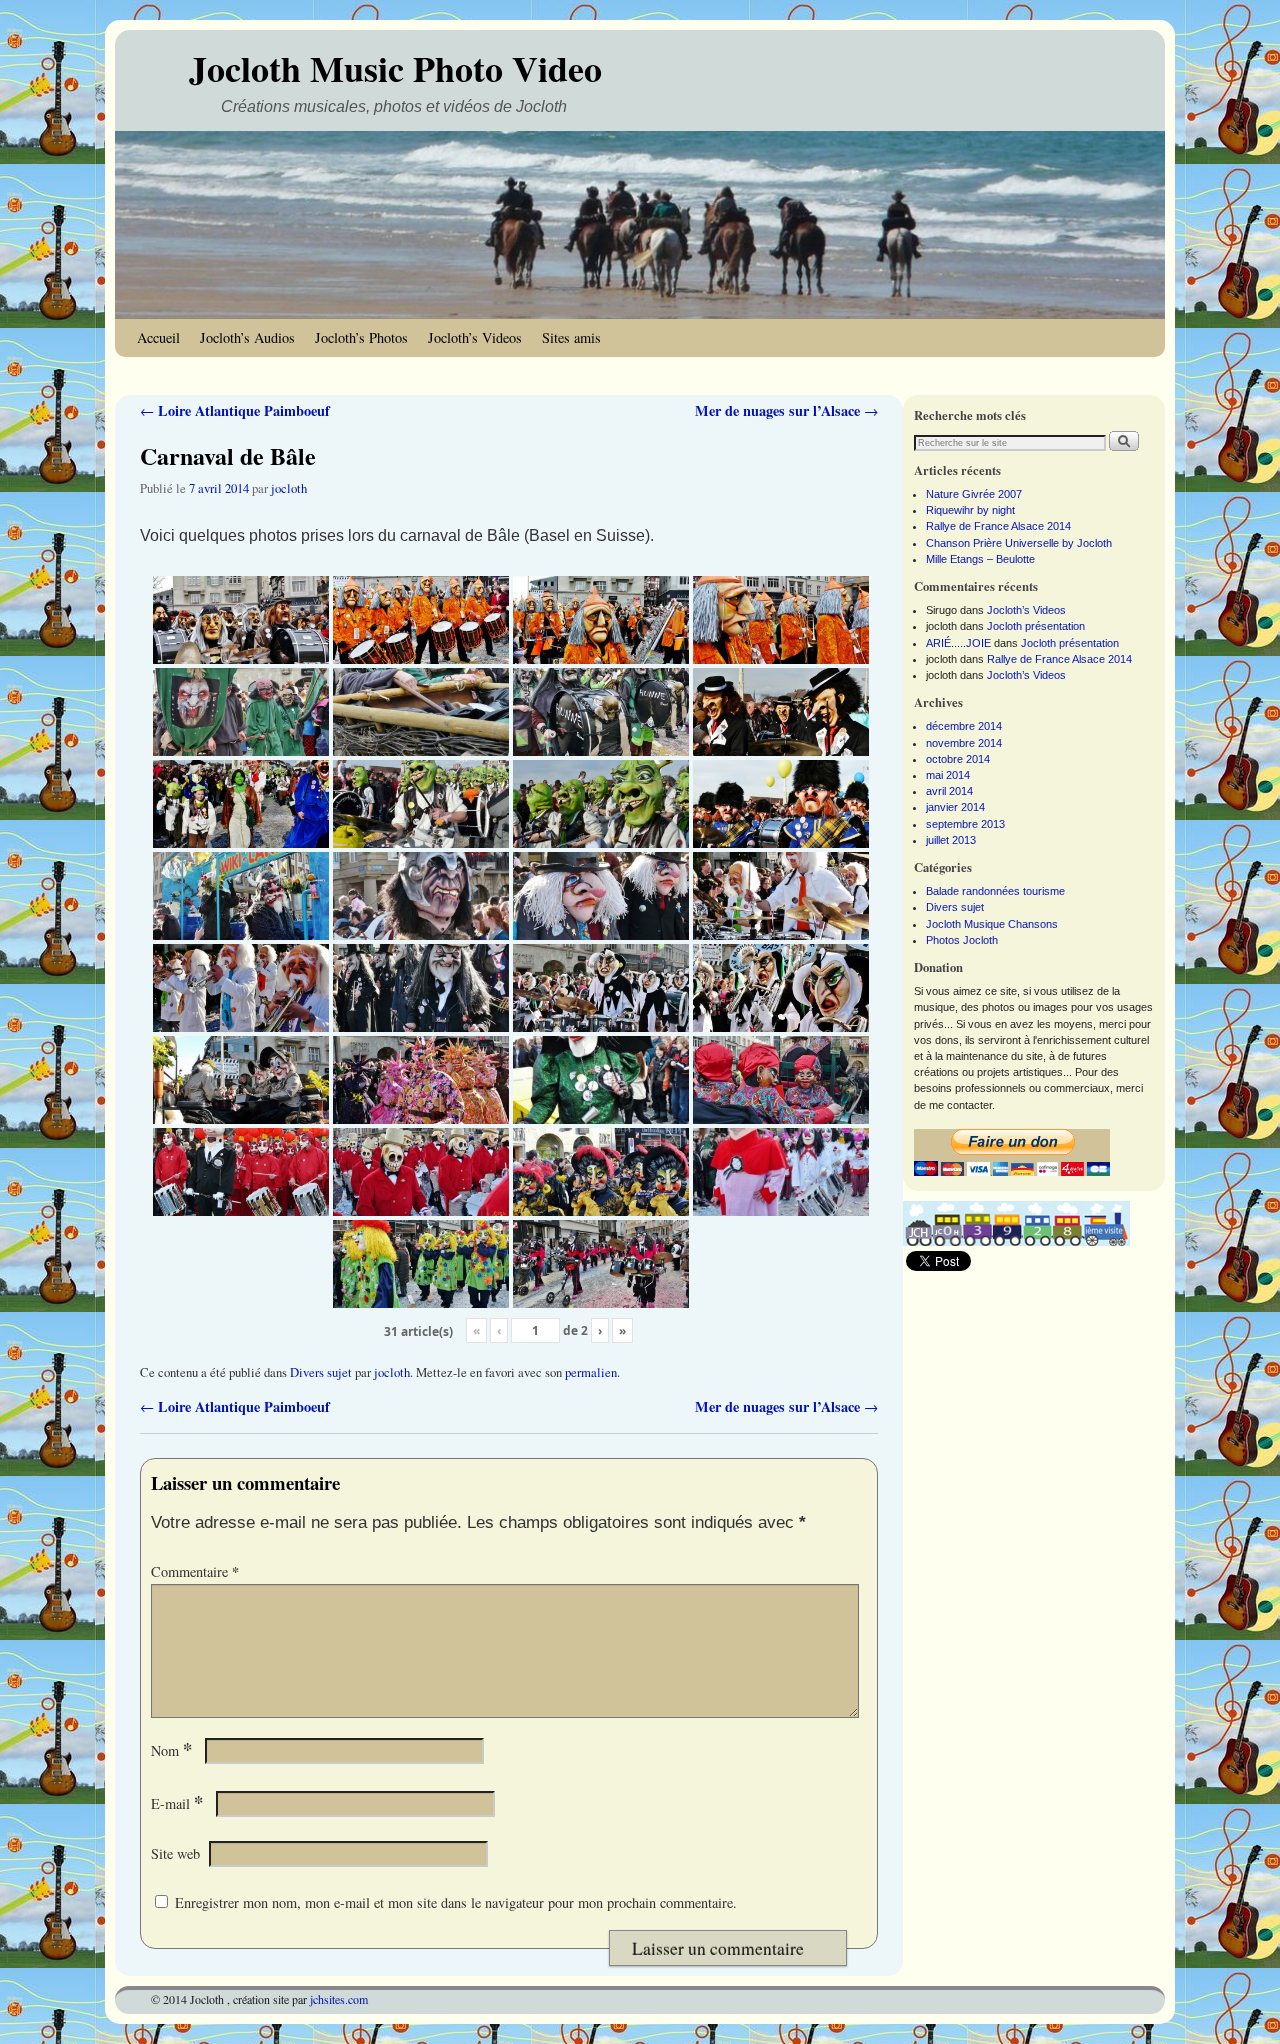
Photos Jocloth (962, 940)
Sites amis (571, 337)
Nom (171, 1750)
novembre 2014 (964, 743)
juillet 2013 (951, 840)
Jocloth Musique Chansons (992, 924)
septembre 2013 (965, 824)
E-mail (177, 1803)
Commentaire (195, 1571)
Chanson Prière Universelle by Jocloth (1019, 543)
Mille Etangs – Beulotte (980, 559)
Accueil (158, 337)
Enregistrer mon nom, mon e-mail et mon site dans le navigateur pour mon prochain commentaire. (456, 1902)
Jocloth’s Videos (475, 337)
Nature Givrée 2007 (974, 494)
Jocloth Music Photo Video (395, 68)
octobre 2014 (958, 759)
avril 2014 (949, 791)
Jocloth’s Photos (361, 337)
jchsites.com (339, 1999)
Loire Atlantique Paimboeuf (235, 410)
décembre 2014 (964, 726)
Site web (175, 1853)
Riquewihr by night (970, 510)
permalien (591, 1372)
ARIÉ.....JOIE (958, 643)
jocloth (289, 488)
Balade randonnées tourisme (995, 891)
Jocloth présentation (1036, 626)
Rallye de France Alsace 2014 (998, 526)
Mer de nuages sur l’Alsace (786, 410)
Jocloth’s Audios (247, 337)
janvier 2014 (955, 807)
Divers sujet (321, 1372)
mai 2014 (948, 775)
